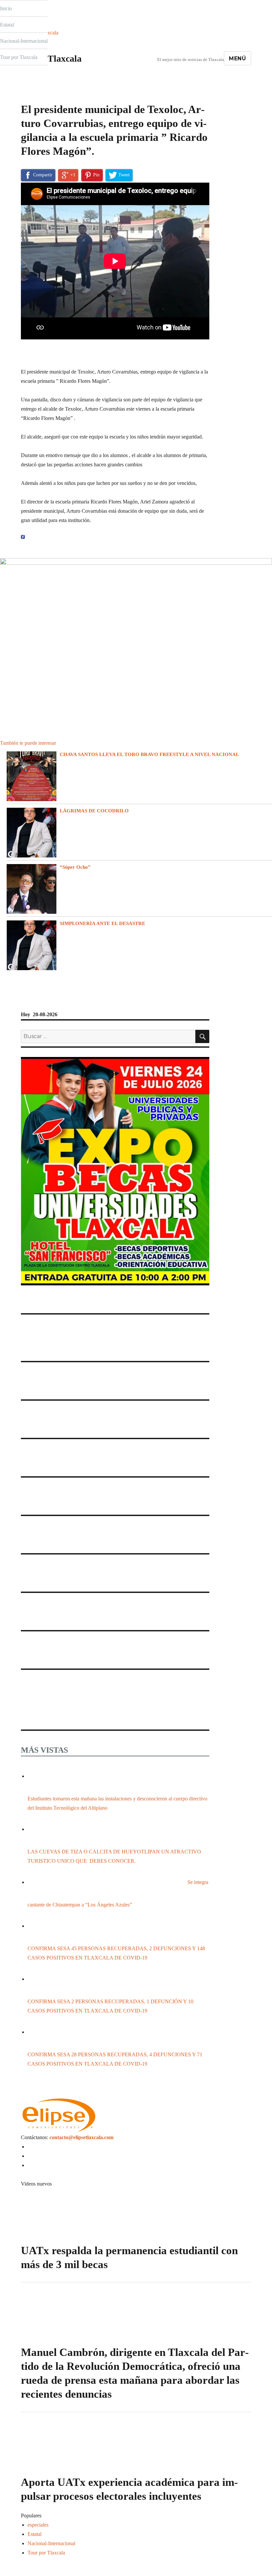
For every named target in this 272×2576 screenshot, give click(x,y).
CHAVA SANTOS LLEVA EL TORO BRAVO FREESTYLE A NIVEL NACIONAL (149, 754)
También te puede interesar (28, 743)
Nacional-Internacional (24, 41)
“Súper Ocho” (75, 867)
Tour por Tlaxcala (19, 57)
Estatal (7, 25)
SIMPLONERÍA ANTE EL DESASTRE (102, 923)
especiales (31, 98)
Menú (238, 59)
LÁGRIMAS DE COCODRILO (94, 811)
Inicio (6, 8)
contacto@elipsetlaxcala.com (81, 2137)
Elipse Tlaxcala (51, 59)
